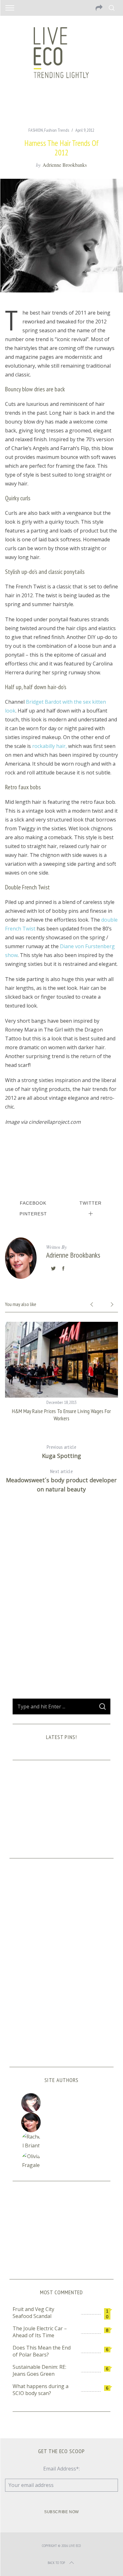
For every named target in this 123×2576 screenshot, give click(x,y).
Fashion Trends (57, 130)
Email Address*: (61, 2469)
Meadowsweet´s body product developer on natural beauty (61, 1481)
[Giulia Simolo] (61, 2103)
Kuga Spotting (61, 1452)
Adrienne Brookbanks (65, 165)
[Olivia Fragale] (61, 2162)
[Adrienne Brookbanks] (61, 2122)
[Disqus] (62, 1601)
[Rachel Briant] (61, 2142)
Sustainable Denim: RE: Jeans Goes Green (39, 2370)
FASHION (36, 130)
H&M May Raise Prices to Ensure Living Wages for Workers (61, 1415)
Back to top (56, 2563)
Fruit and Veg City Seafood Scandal (33, 2313)
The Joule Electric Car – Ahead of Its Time (40, 2332)
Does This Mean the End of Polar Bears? (42, 2351)
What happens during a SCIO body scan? (41, 2390)
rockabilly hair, (50, 746)
